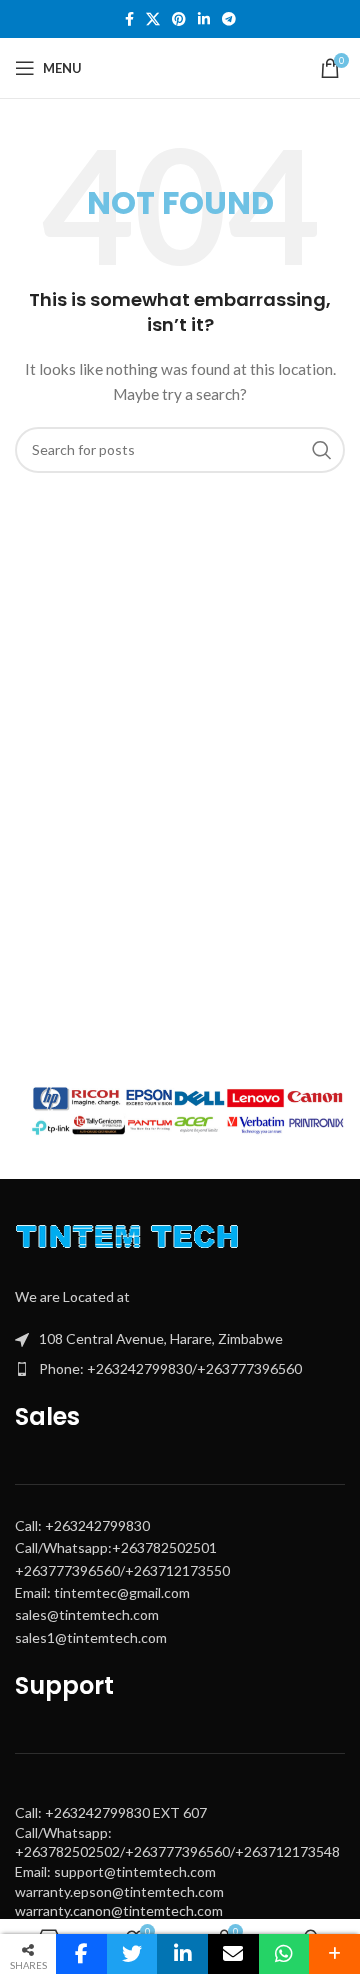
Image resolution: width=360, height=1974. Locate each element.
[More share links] (334, 1954)
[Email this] (233, 1954)
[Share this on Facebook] (81, 1954)
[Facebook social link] (129, 19)
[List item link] (180, 1369)
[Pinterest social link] (179, 19)
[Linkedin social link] (204, 19)
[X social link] (153, 19)
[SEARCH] (322, 450)
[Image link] (132, 1240)
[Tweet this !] (132, 1954)
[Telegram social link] (229, 19)
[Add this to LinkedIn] (182, 1954)
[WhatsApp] (284, 1954)
